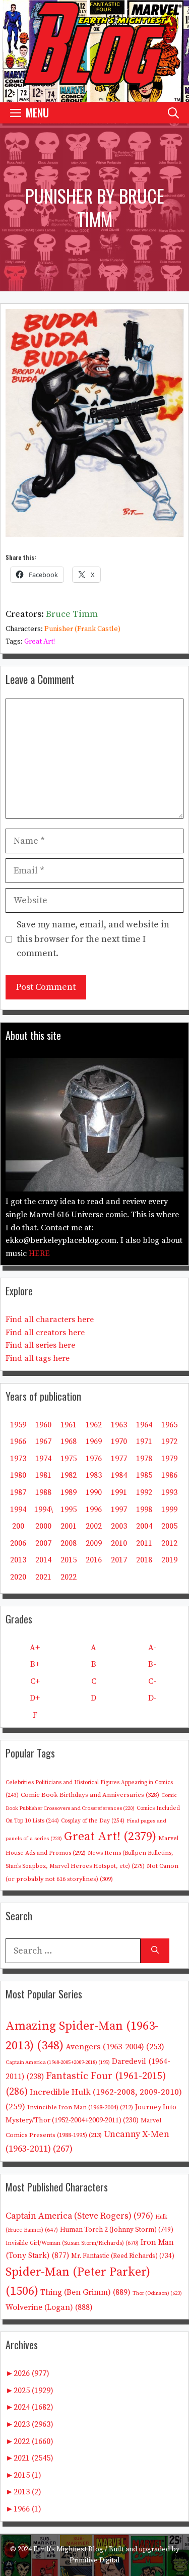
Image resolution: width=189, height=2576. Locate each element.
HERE (39, 1253)
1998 (144, 1510)
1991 (119, 1492)
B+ (35, 1664)
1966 (18, 1441)
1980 (18, 1475)
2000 (43, 1526)
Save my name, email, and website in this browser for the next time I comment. (93, 939)
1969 (94, 1441)
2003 (119, 1526)
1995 (69, 1510)
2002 (94, 1526)
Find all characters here (50, 1320)
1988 (43, 1492)
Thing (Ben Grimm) (85, 2292)
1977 (119, 1459)
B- (152, 1664)
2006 (18, 1543)
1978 (144, 1459)
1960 (43, 1425)
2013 (18, 1560)
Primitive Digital (95, 2560)
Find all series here (40, 1345)
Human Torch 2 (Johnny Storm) (117, 2230)
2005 (169, 1526)
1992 (144, 1492)
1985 (144, 1475)
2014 (43, 1560)
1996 (94, 1510)
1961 (69, 1425)
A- (152, 1648)
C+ (35, 1681)
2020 (18, 1577)
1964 (144, 1425)
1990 (94, 1492)
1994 (18, 1510)
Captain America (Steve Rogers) (79, 2216)
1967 (43, 1441)
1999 (169, 1510)
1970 (119, 1441)
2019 (169, 1560)
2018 (144, 1560)
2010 (119, 1543)
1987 (18, 1492)
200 (18, 1526)
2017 (119, 1560)
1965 (169, 1425)
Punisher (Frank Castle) (82, 629)
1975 (69, 1459)
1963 (119, 1425)
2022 (69, 1577)
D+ (35, 1698)
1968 (69, 1441)
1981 (43, 1475)
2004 (144, 1526)
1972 (169, 1441)
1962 (94, 1425)
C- (152, 1681)
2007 (43, 1543)
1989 (69, 1492)
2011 (144, 1543)
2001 (69, 1526)
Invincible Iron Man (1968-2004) (80, 2107)
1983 (94, 1475)
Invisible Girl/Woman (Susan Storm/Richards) (72, 2243)
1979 (169, 1459)
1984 (119, 1475)
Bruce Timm (72, 614)
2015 (69, 1560)
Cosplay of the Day (93, 1821)
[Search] (155, 1951)
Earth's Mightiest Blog (68, 2549)
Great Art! (40, 642)
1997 (119, 1510)
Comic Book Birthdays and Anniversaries (90, 1795)
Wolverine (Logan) (49, 2307)
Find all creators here (45, 1333)
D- (152, 1698)
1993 (169, 1492)
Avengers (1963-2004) (115, 2047)
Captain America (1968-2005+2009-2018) (58, 2062)
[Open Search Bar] (173, 113)
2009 (94, 1543)
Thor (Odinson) (157, 2293)
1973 (18, 1459)
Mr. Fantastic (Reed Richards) (123, 2256)
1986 (169, 1475)
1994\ (44, 1510)
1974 (43, 1459)
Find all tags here (38, 1358)
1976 (94, 1459)
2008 (69, 1543)
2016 (94, 1560)
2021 (43, 1577)
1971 (144, 1441)
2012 (169, 1543)
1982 (69, 1475)
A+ (35, 1648)
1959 (18, 1425)
